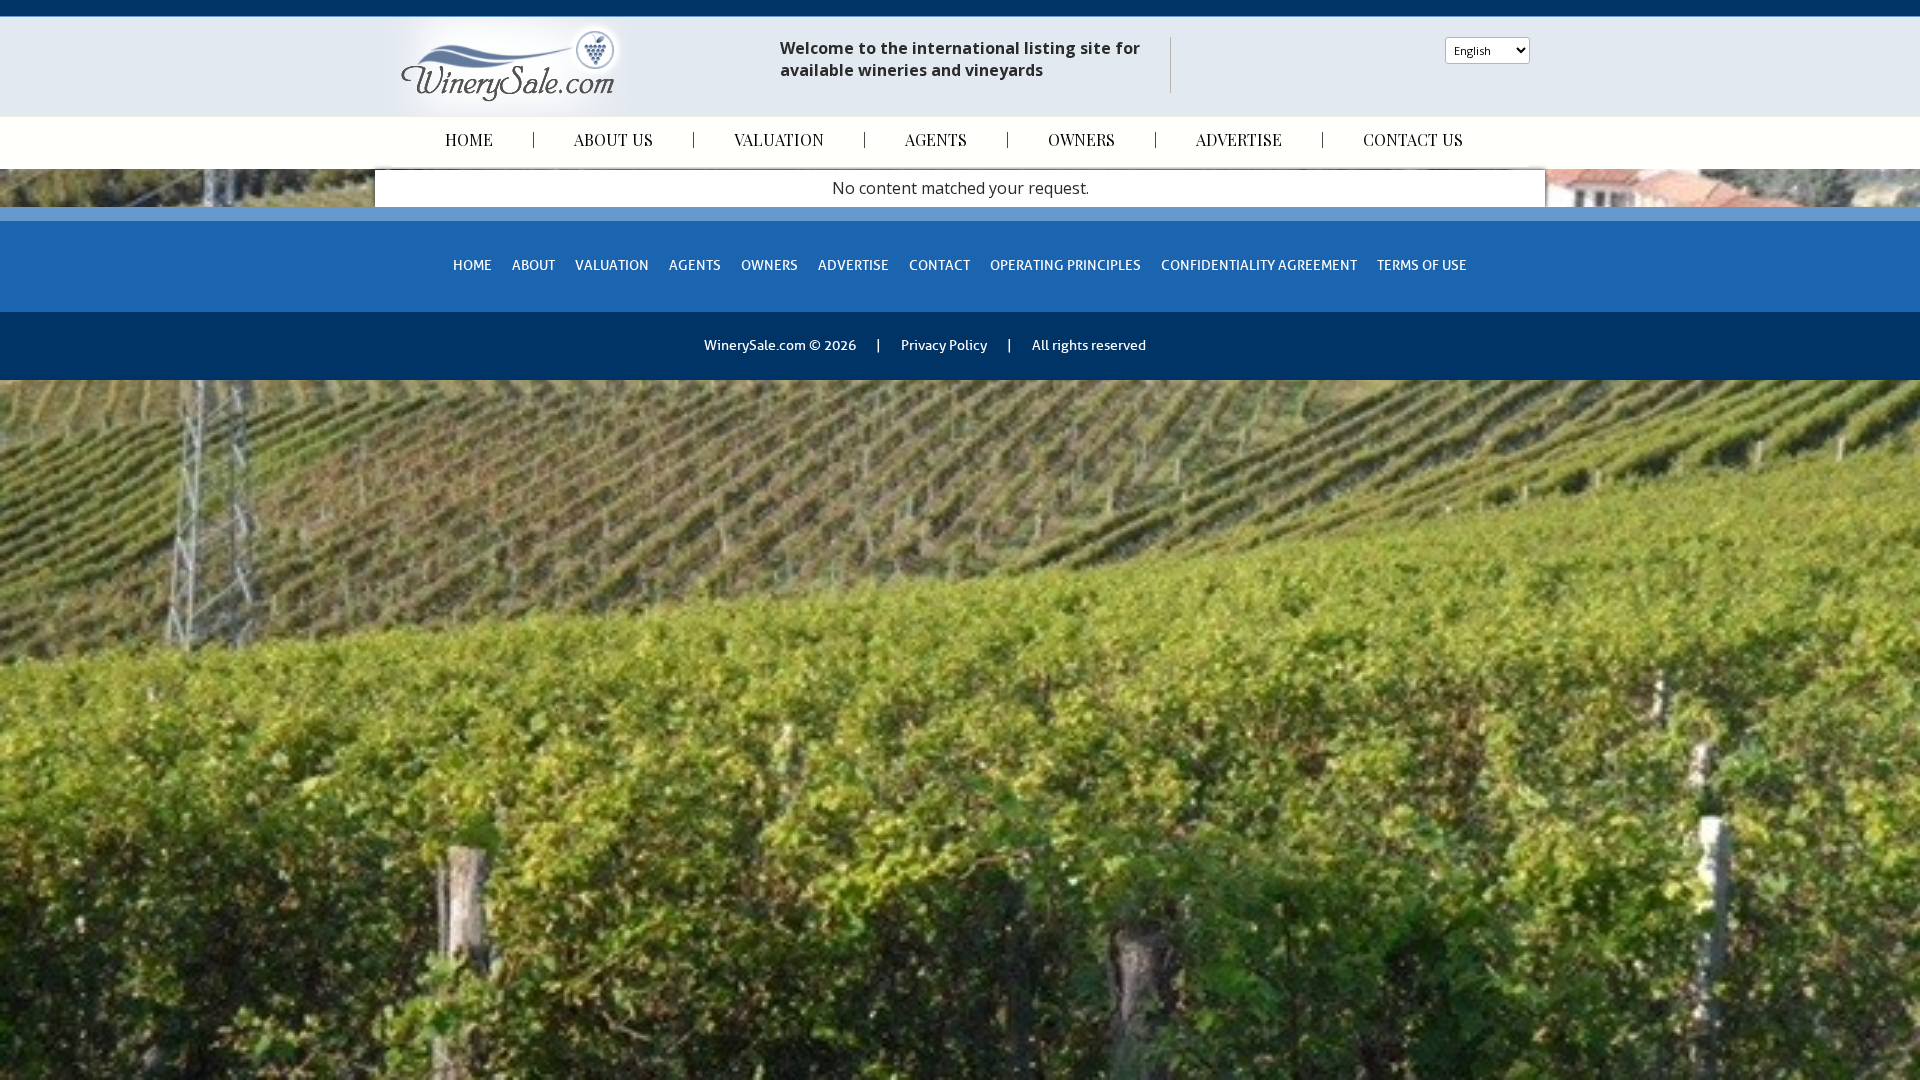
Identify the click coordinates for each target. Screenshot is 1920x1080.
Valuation (779, 140)
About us (613, 140)
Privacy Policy (944, 345)
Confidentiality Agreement (1259, 265)
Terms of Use (1422, 265)
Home (469, 140)
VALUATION (612, 265)
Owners (1081, 140)
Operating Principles (1065, 265)
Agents (936, 140)
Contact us (1413, 140)
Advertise (1239, 140)
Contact (939, 265)
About (533, 265)
